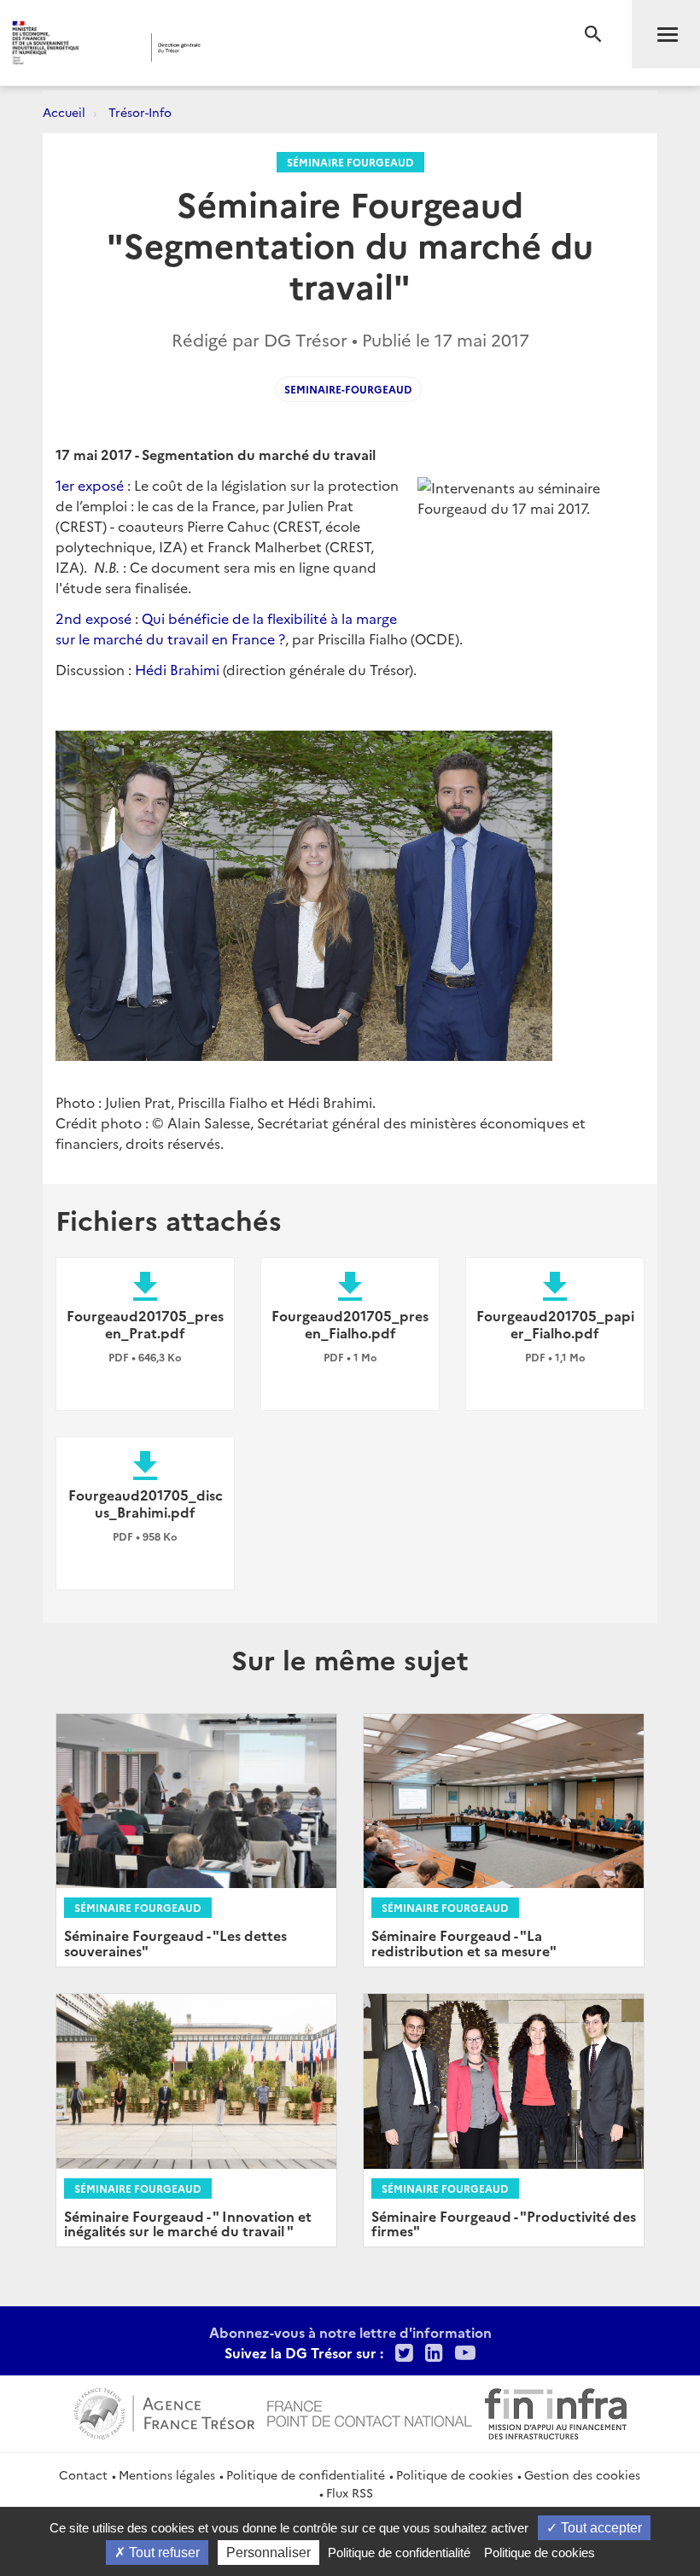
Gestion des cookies (582, 2474)
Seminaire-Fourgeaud (348, 389)
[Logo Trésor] (268, 47)
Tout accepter (600, 2528)
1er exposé (90, 485)
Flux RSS (350, 2492)
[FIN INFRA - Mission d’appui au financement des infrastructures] (556, 2411)
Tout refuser (163, 2553)
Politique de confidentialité (306, 2474)
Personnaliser (268, 2553)
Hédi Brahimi (177, 669)
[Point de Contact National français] (370, 2411)
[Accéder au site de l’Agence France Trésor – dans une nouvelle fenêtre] (164, 2411)
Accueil (64, 112)
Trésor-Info (140, 112)
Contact (83, 2474)
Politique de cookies (455, 2474)
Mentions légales (167, 2474)
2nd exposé (93, 618)
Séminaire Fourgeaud (350, 162)
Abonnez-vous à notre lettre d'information (350, 2332)
